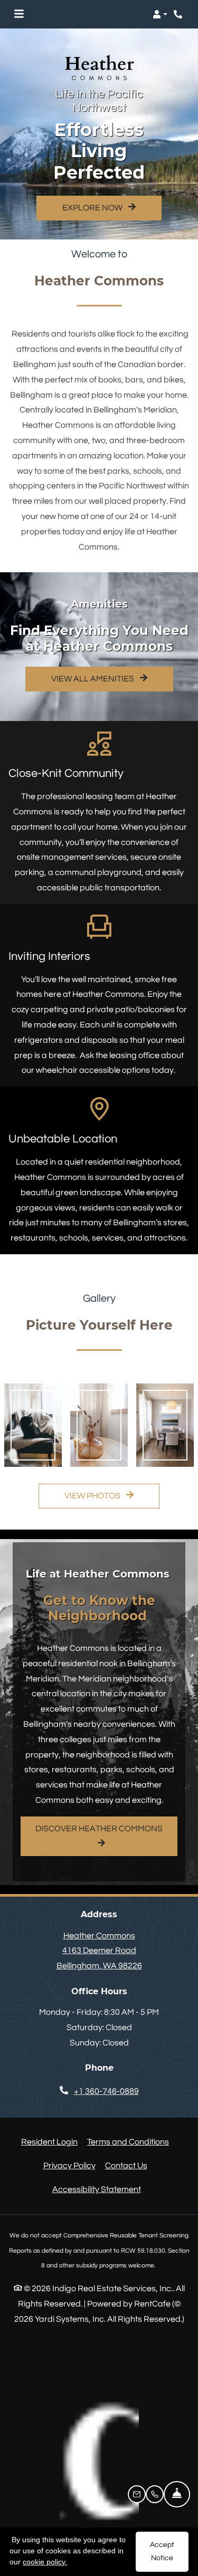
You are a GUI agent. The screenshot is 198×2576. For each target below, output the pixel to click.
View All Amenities (93, 679)
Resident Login (49, 2142)
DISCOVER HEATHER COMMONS (99, 1829)
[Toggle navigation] (19, 14)
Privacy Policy (69, 2165)
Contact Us (126, 2166)
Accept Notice (162, 2551)
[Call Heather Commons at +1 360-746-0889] (179, 14)
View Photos (93, 1496)
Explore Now (93, 208)
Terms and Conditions (128, 2142)
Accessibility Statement (97, 2189)
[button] (160, 14)
